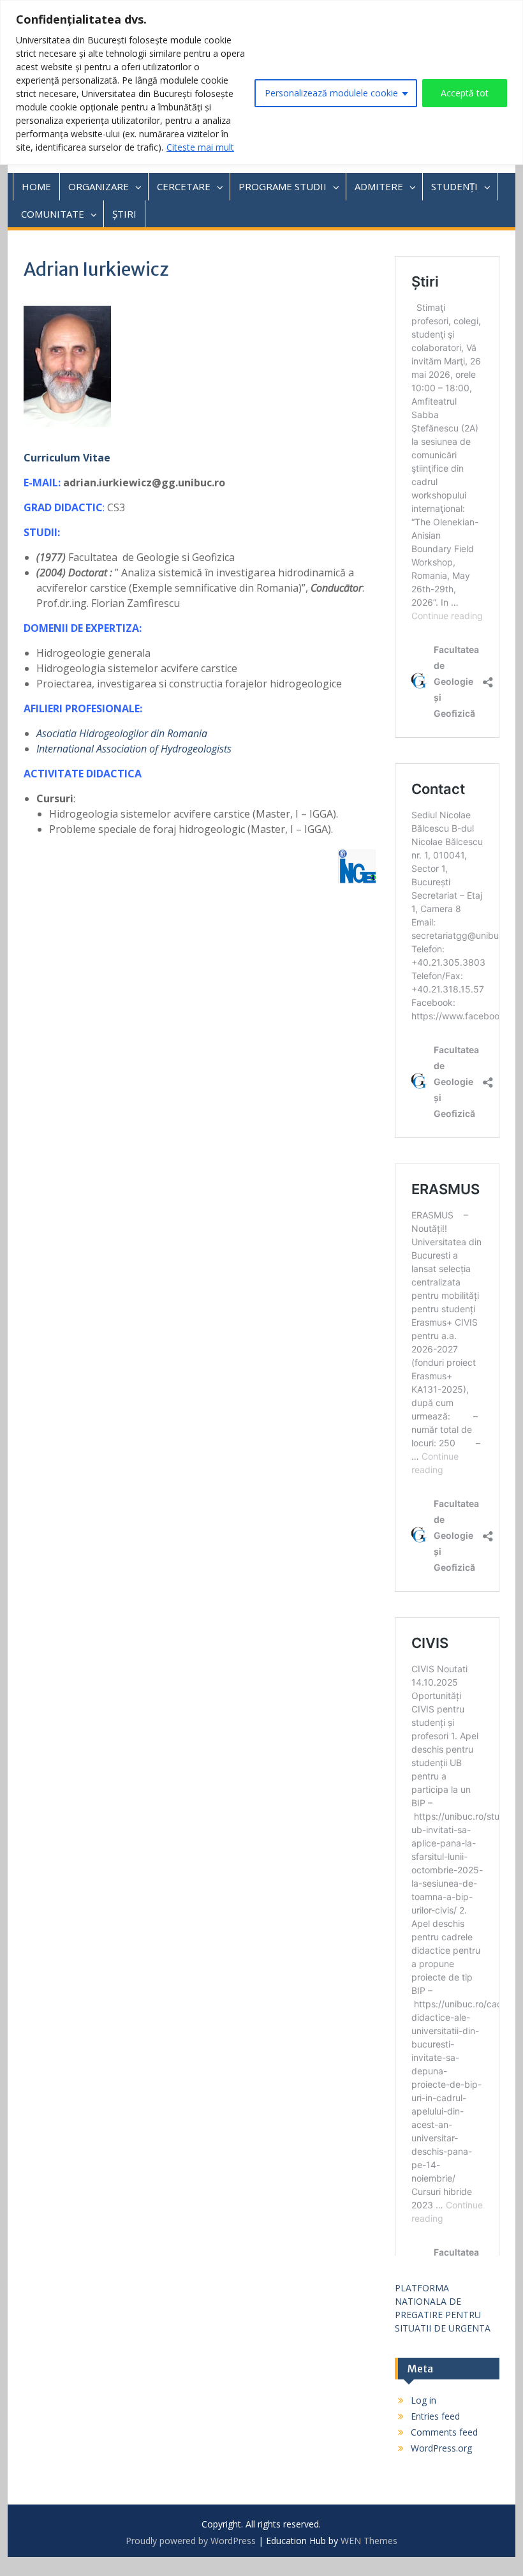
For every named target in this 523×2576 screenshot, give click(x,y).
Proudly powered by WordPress (191, 2541)
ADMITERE (379, 186)
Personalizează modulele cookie (331, 93)
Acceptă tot (465, 93)
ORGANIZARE (99, 186)
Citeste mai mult (200, 147)
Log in (424, 2400)
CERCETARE (184, 186)
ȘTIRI (124, 214)
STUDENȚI (454, 186)
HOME (36, 186)
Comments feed (444, 2432)
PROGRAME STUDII (283, 186)
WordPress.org (441, 2448)
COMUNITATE (53, 214)
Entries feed (435, 2416)
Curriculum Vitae (67, 458)
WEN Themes (369, 2541)
